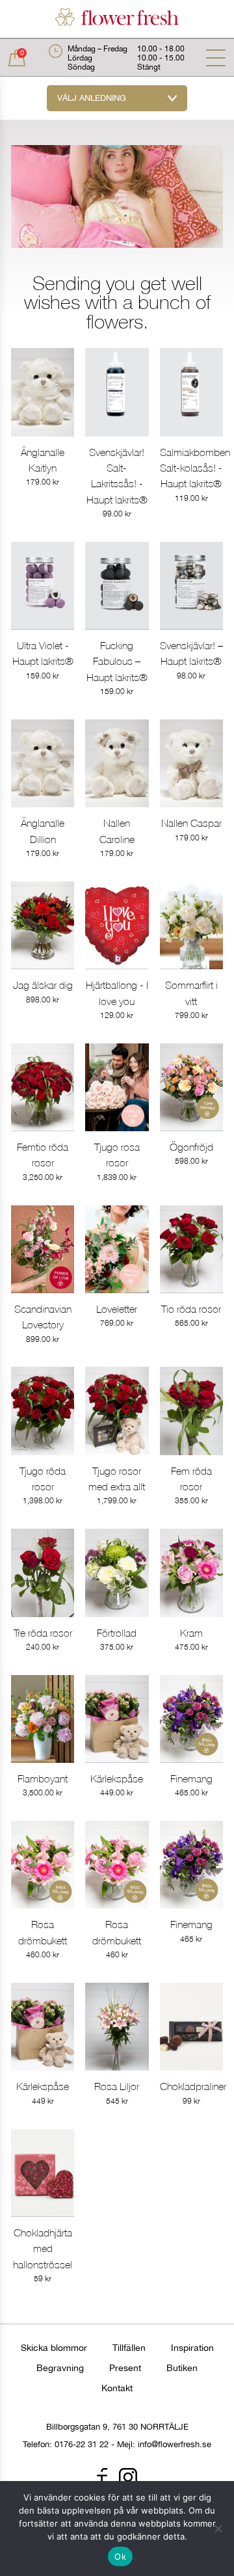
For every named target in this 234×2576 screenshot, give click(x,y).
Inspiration (192, 2348)
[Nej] (218, 2529)
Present (125, 2368)
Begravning (60, 2368)
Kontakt (117, 2388)
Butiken (182, 2368)
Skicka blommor (54, 2348)
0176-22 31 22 (82, 2444)
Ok (120, 2556)
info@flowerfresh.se (175, 2444)
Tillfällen (129, 2348)
